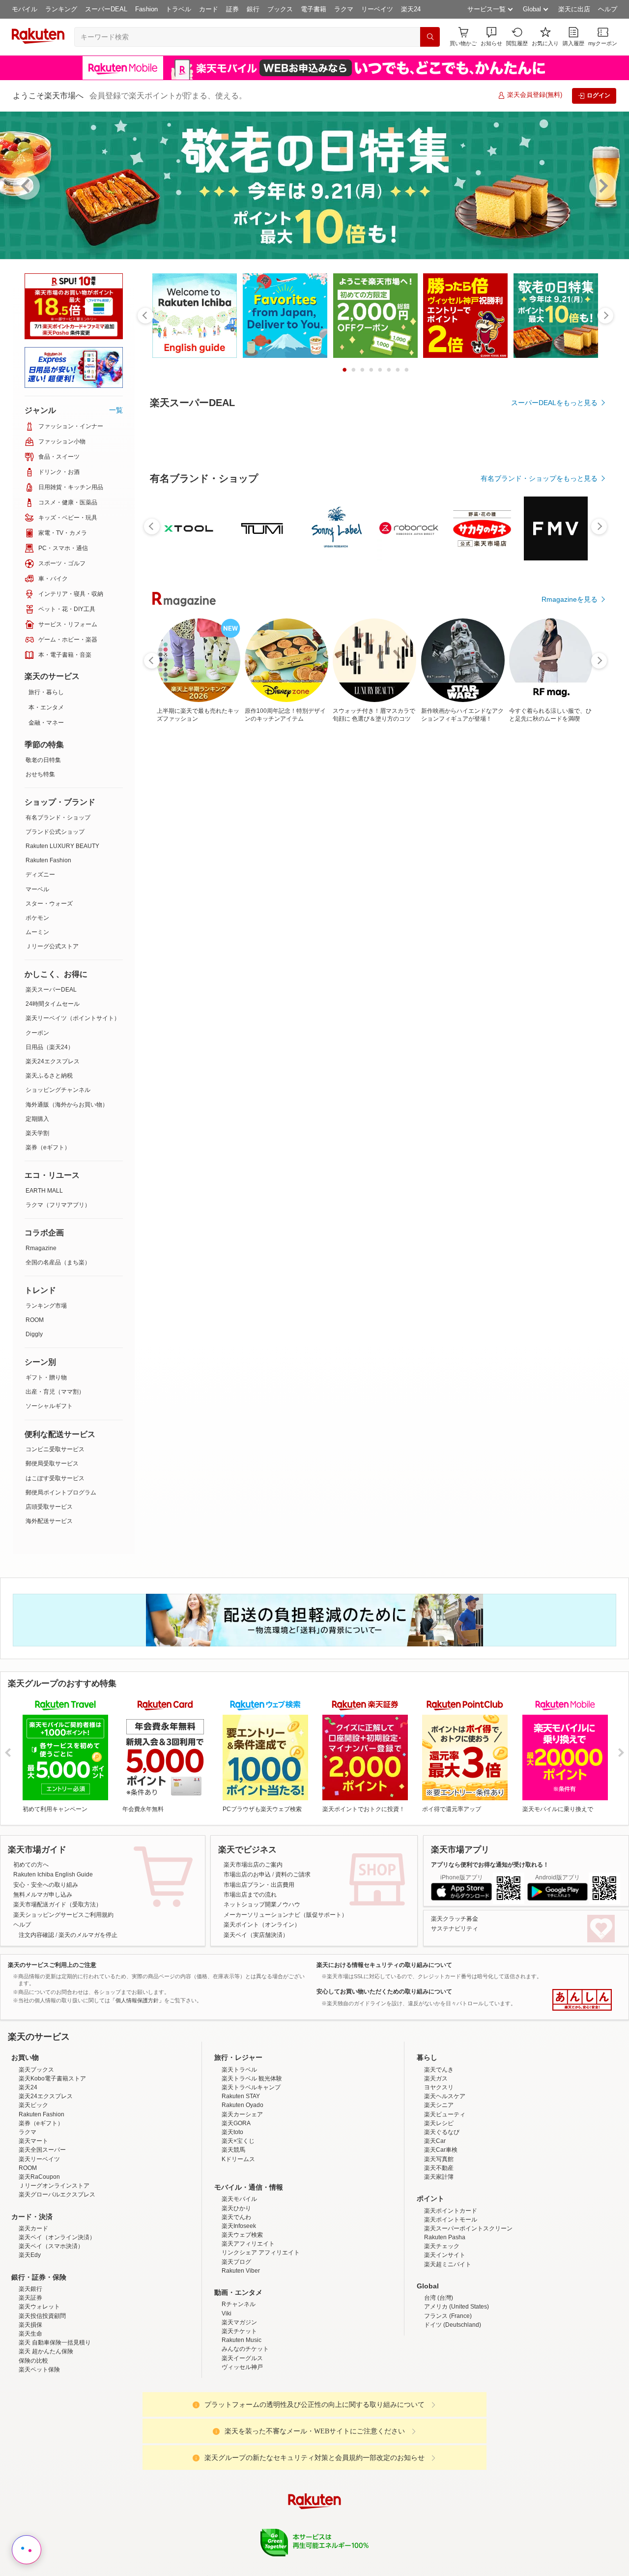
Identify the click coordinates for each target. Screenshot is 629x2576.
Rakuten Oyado (243, 2191)
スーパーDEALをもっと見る (554, 403)
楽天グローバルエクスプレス (57, 2281)
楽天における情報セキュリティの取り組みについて (384, 1965)
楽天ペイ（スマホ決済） (51, 2332)
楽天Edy (30, 2341)
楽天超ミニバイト (448, 2350)
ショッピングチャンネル (58, 1090)
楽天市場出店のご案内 (253, 1865)
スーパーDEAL (106, 9)
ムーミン (37, 932)
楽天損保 (30, 2411)
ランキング (61, 9)
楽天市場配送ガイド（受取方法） (57, 1904)
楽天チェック (442, 2332)
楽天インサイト (445, 2341)
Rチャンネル (239, 2390)
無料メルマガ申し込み (43, 1895)
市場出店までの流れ (250, 1895)
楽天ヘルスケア (445, 2182)
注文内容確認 (36, 1935)
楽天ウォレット (39, 2393)
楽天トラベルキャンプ (251, 2173)
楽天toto (232, 2218)
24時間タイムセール (53, 1004)
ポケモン (37, 918)
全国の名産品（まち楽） (58, 1262)
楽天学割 (37, 1133)
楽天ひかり (236, 2294)
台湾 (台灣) (439, 2384)
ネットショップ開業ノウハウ (262, 1904)
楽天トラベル (239, 2156)
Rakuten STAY (241, 2182)
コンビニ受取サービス (55, 1449)
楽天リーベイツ (39, 2245)
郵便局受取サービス (52, 1464)
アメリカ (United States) (457, 2393)
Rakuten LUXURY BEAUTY (62, 846)
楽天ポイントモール (451, 2306)
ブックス (280, 9)
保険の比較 (33, 2447)
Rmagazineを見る (570, 599)
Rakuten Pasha (445, 2323)
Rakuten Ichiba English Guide (53, 1874)
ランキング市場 (46, 1306)
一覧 (116, 410)
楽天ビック (33, 2191)
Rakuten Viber (241, 2357)
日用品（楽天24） (50, 1047)
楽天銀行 (30, 2375)
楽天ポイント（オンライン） (262, 1925)
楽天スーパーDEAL (51, 990)
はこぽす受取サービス (55, 1478)
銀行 (253, 9)
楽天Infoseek (239, 2312)
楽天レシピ (439, 2209)
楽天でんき (439, 2156)
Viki (227, 2400)
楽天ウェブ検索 (242, 2321)
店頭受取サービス (49, 1507)
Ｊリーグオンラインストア (54, 2272)
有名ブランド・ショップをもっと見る (539, 478)
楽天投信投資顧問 (42, 2402)
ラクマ (344, 9)
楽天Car (435, 2227)
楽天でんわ (236, 2303)
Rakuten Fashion (48, 860)
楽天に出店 (574, 9)
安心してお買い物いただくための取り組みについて (384, 1991)
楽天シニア (439, 2191)
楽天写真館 (439, 2245)
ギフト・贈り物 (46, 1377)
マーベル (37, 889)
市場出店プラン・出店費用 (259, 1885)
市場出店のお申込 (247, 1874)
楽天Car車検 (441, 2236)
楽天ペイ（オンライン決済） (57, 2323)
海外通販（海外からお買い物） (67, 1105)
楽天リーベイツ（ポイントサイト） (73, 1018)
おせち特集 (40, 774)
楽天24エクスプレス (53, 1061)
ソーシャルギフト (49, 1406)
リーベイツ (377, 9)
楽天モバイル (239, 2285)
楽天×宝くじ (238, 2227)
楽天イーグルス (242, 2444)
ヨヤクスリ (439, 2173)
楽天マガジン (239, 2408)
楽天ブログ (236, 2348)
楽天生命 (30, 2420)
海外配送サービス (49, 1521)
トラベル (178, 9)
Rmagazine (41, 1248)
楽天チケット (239, 2417)
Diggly (34, 1334)
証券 (232, 9)
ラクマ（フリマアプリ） (58, 1205)
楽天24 (411, 9)
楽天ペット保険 (39, 2456)
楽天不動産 (439, 2254)
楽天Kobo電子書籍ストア (52, 2165)
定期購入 (37, 1119)
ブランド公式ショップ (55, 832)
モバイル (25, 9)
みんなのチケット (245, 2435)
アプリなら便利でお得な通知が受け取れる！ (490, 1865)
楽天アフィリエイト (248, 2330)
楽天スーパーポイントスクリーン (468, 2314)
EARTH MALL (44, 1191)
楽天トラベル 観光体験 (252, 2165)
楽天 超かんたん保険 (46, 2437)
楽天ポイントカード (451, 2297)
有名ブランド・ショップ (58, 818)
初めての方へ (31, 1865)
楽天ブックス (36, 2156)
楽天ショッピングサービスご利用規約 (63, 1915)
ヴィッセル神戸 (242, 2453)
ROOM (35, 1320)
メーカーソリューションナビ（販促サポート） (286, 1915)
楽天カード (33, 2314)
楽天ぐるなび (442, 2218)
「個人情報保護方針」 (137, 2000)
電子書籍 (314, 9)
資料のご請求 (293, 1874)
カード (209, 9)
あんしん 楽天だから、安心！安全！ (582, 2000)
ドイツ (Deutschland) (453, 2411)
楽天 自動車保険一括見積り (55, 2429)
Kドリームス (238, 2245)
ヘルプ (608, 9)
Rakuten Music (242, 2426)
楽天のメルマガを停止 (88, 1935)
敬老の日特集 (43, 760)
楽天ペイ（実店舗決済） (256, 1935)
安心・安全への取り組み (46, 1885)
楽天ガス (436, 2165)
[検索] (430, 37)
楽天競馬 (233, 2236)
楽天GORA (236, 2209)
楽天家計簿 (439, 2263)
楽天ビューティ (445, 2200)
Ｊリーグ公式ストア (52, 946)
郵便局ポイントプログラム (61, 1493)
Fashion (146, 9)
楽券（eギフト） (48, 1147)
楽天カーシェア (242, 2200)
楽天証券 (30, 2384)
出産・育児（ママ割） (55, 1392)
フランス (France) (448, 2402)
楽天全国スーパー (42, 2236)
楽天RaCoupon (39, 2263)
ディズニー (40, 875)
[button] (491, 37)
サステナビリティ (455, 1929)
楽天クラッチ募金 (455, 1919)
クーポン (37, 1033)
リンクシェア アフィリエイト (261, 2339)
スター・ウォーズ (49, 904)
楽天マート (33, 2227)
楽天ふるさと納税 (49, 1076)
